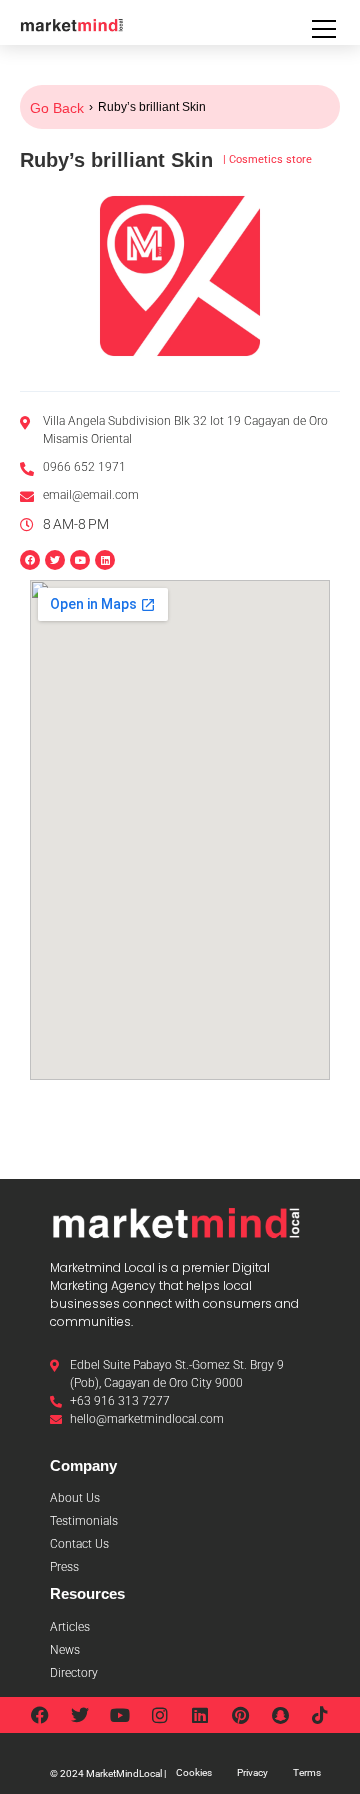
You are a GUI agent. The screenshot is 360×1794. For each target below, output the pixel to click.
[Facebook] (40, 1715)
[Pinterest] (240, 1715)
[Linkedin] (105, 560)
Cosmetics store (270, 159)
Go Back (57, 108)
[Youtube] (120, 1715)
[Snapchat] (280, 1715)
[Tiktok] (320, 1715)
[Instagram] (160, 1715)
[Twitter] (80, 1715)
